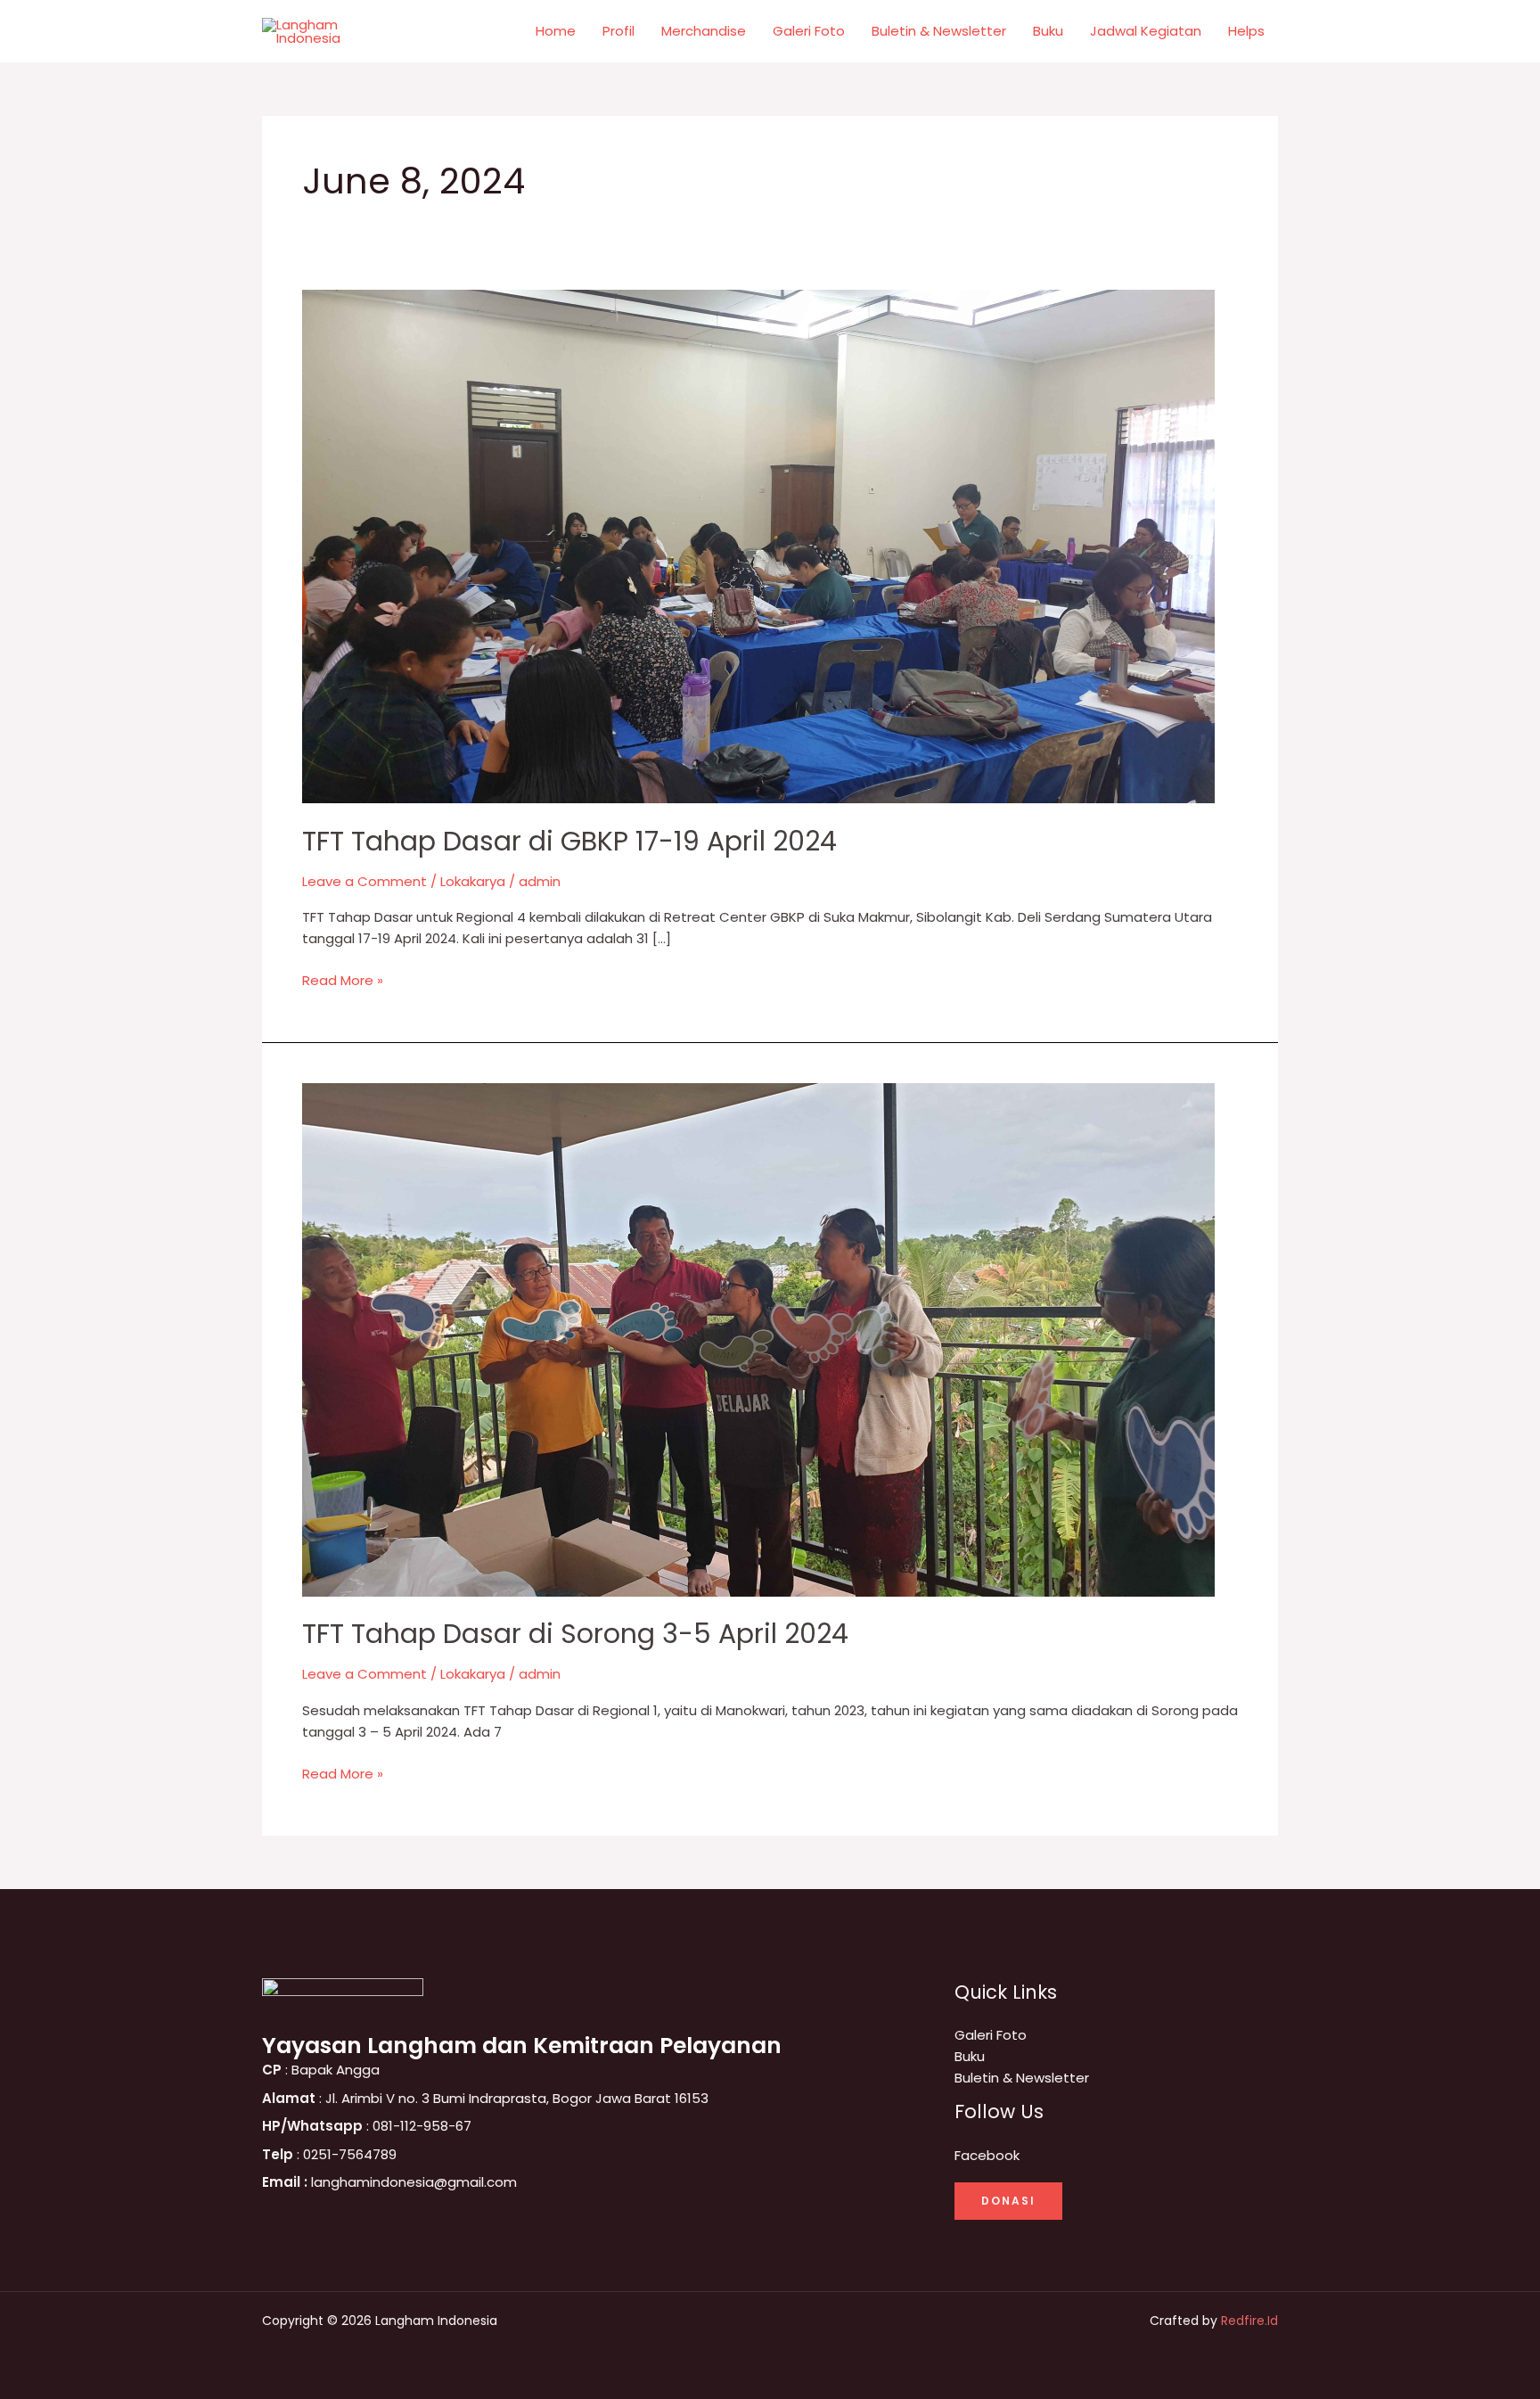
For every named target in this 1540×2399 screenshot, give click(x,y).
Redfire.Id (1249, 2321)
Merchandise (704, 31)
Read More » (343, 980)
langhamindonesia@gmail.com (389, 2182)
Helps (1246, 31)
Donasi (1008, 2201)
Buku (1048, 31)
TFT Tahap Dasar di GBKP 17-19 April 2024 (569, 841)
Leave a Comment (365, 881)
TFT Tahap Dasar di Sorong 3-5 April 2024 (575, 1634)
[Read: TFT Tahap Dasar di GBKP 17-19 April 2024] (758, 545)
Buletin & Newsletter (939, 31)
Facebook (987, 2155)
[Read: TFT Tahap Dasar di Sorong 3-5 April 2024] (758, 1339)
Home (556, 31)
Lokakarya (473, 881)
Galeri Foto (809, 31)
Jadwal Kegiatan (1146, 31)
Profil (618, 31)
